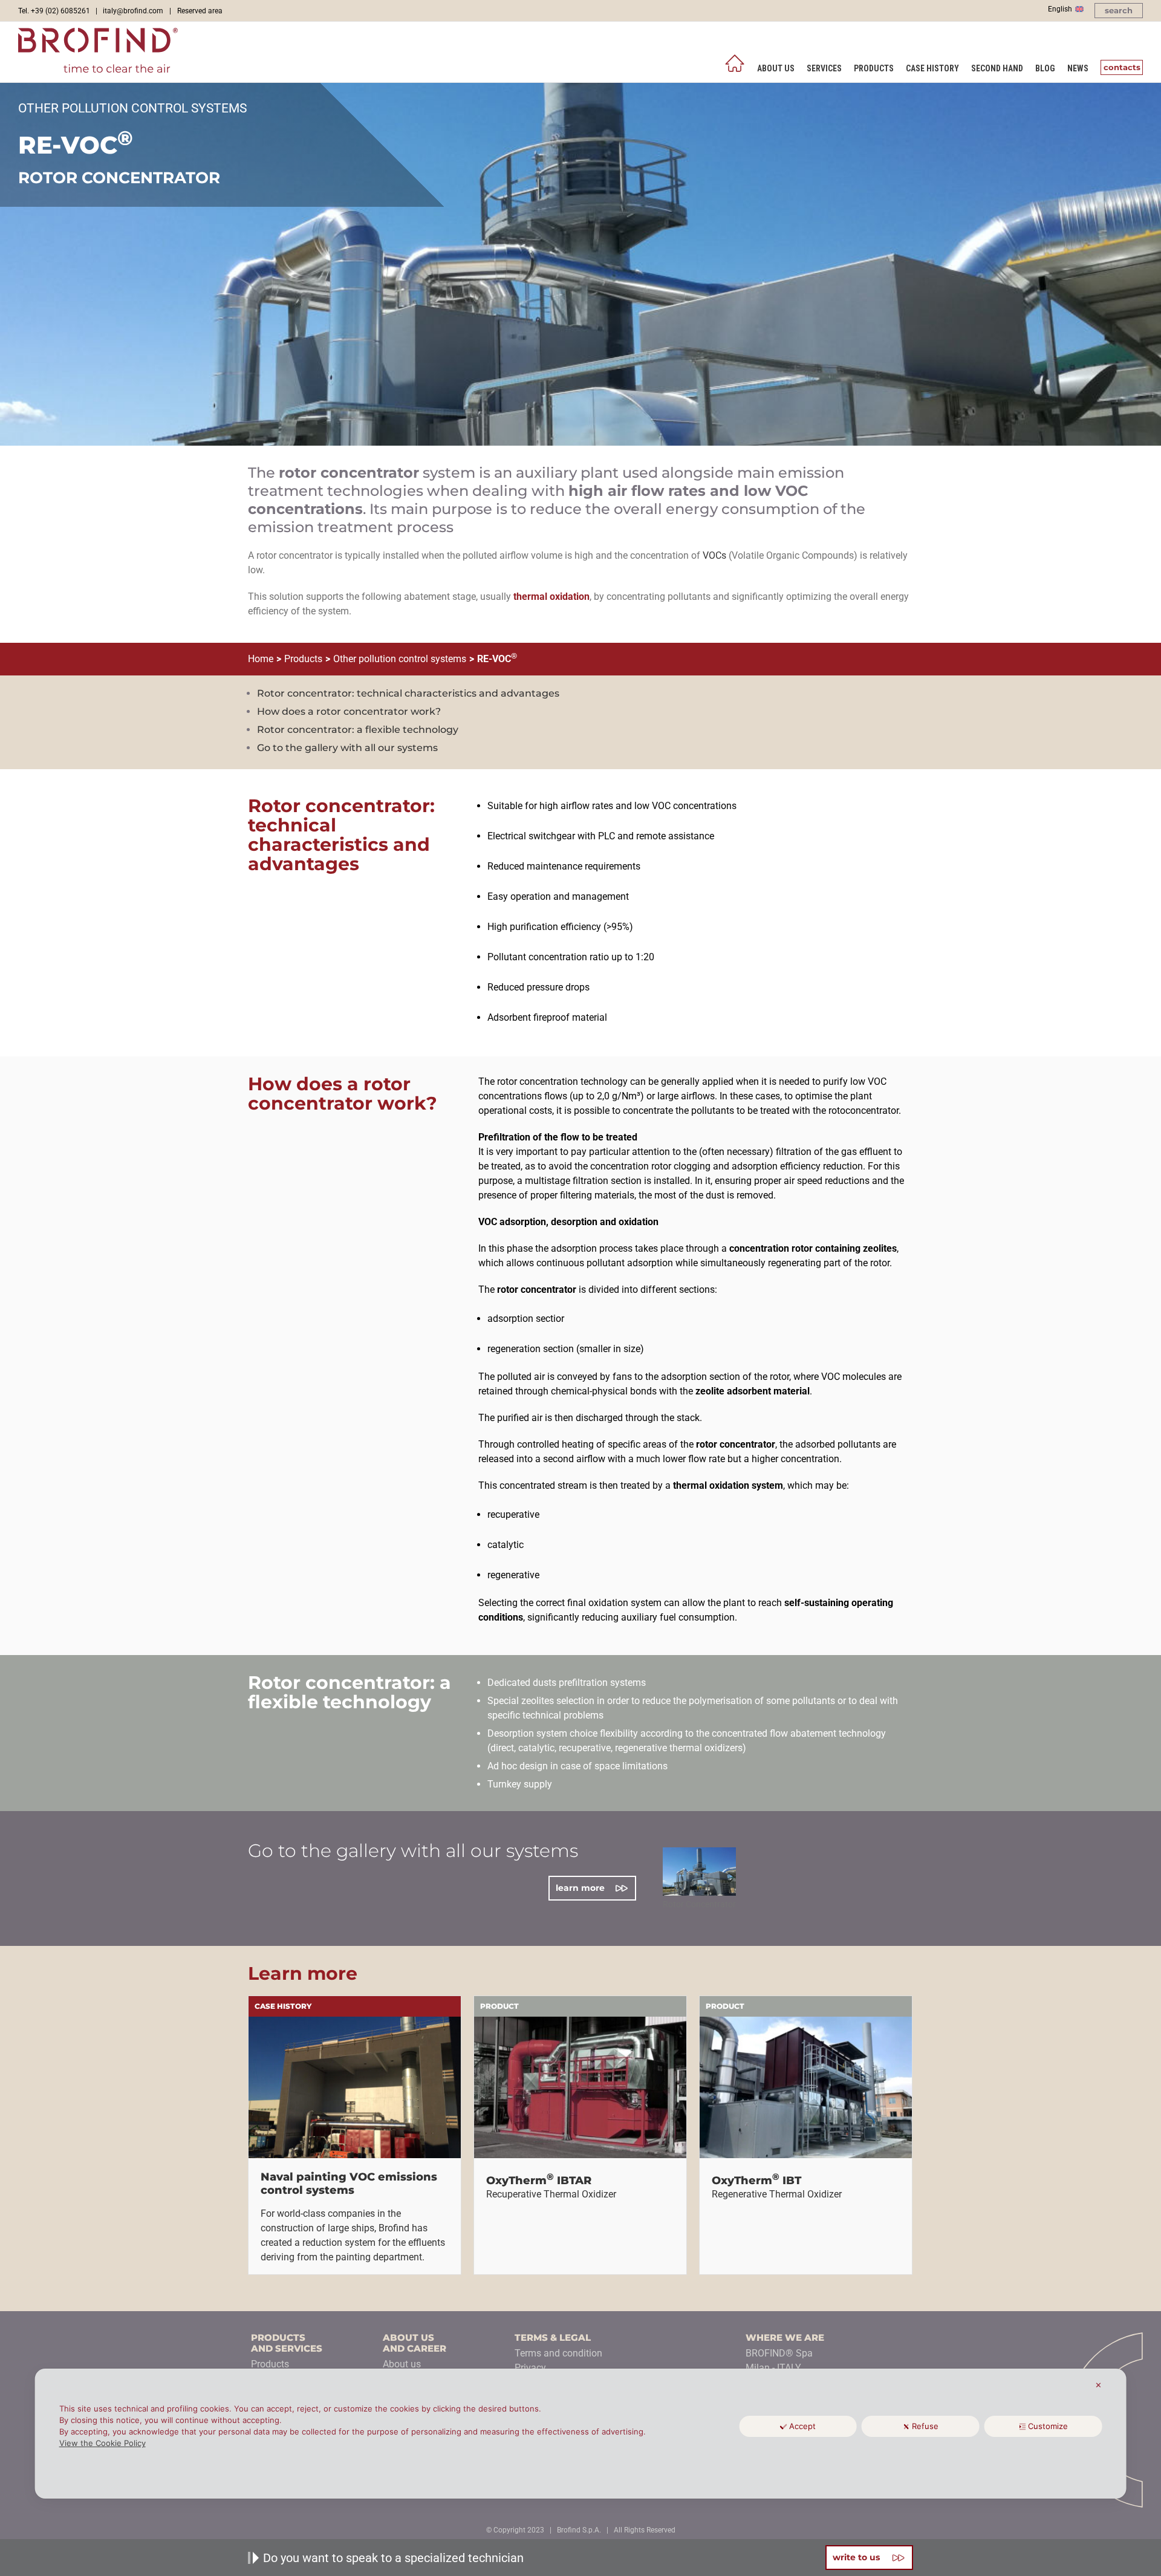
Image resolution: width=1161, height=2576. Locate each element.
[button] (1119, 11)
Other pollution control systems (400, 659)
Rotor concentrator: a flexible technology (358, 730)
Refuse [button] (925, 2426)
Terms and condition (558, 2353)
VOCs (714, 555)
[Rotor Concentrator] (699, 1872)
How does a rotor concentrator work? (349, 711)
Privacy (530, 2368)
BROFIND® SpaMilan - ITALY (779, 2360)
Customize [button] (1048, 2426)
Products (303, 659)
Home (261, 659)
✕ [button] (1098, 2385)
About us (402, 2364)
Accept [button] (802, 2426)
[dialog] (581, 2434)
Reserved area (200, 11)
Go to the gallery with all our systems (347, 748)
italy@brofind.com (133, 11)
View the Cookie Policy (102, 2443)
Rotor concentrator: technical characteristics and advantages (408, 693)
